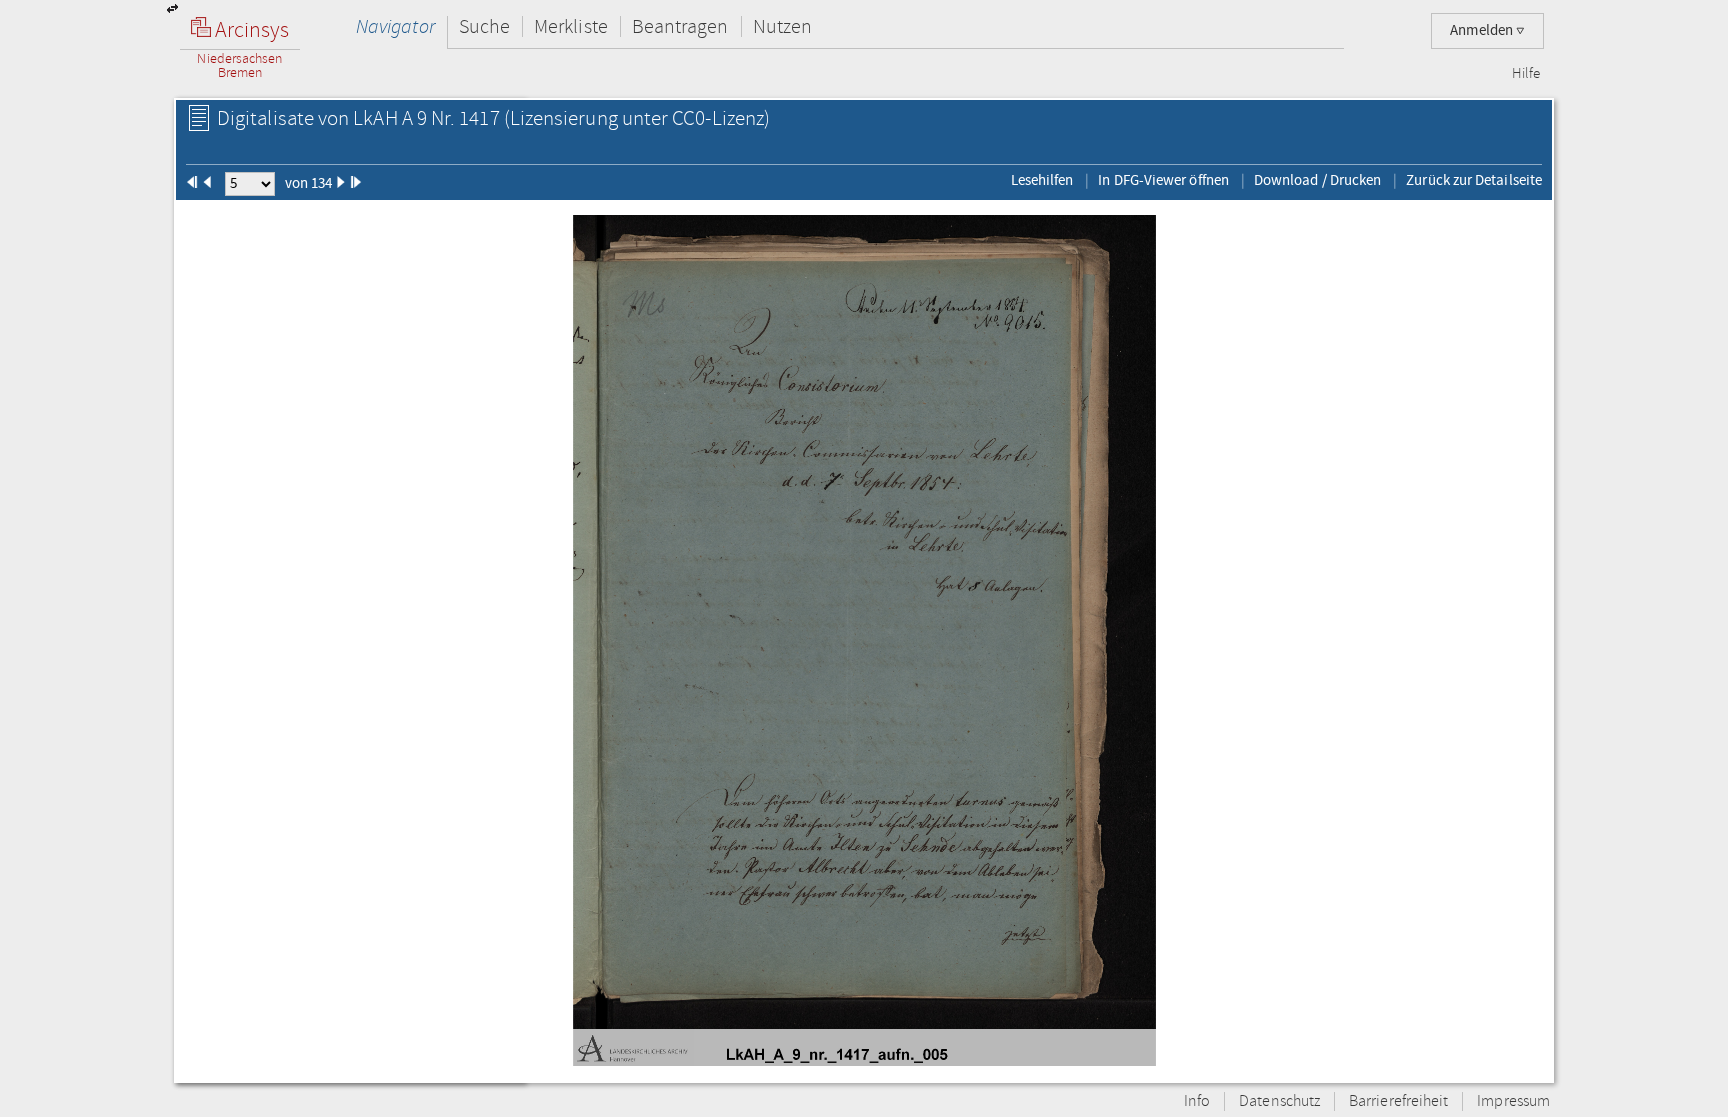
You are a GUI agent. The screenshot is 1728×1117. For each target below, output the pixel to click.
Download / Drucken (1317, 180)
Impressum (1513, 1101)
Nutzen (782, 26)
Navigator (395, 26)
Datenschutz (1279, 1101)
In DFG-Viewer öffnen (1163, 180)
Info (1197, 1101)
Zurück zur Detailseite (1474, 180)
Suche (484, 26)
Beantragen (680, 26)
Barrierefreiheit (1398, 1101)
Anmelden (1483, 30)
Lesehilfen (1042, 180)
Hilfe (1526, 74)
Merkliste (571, 26)
